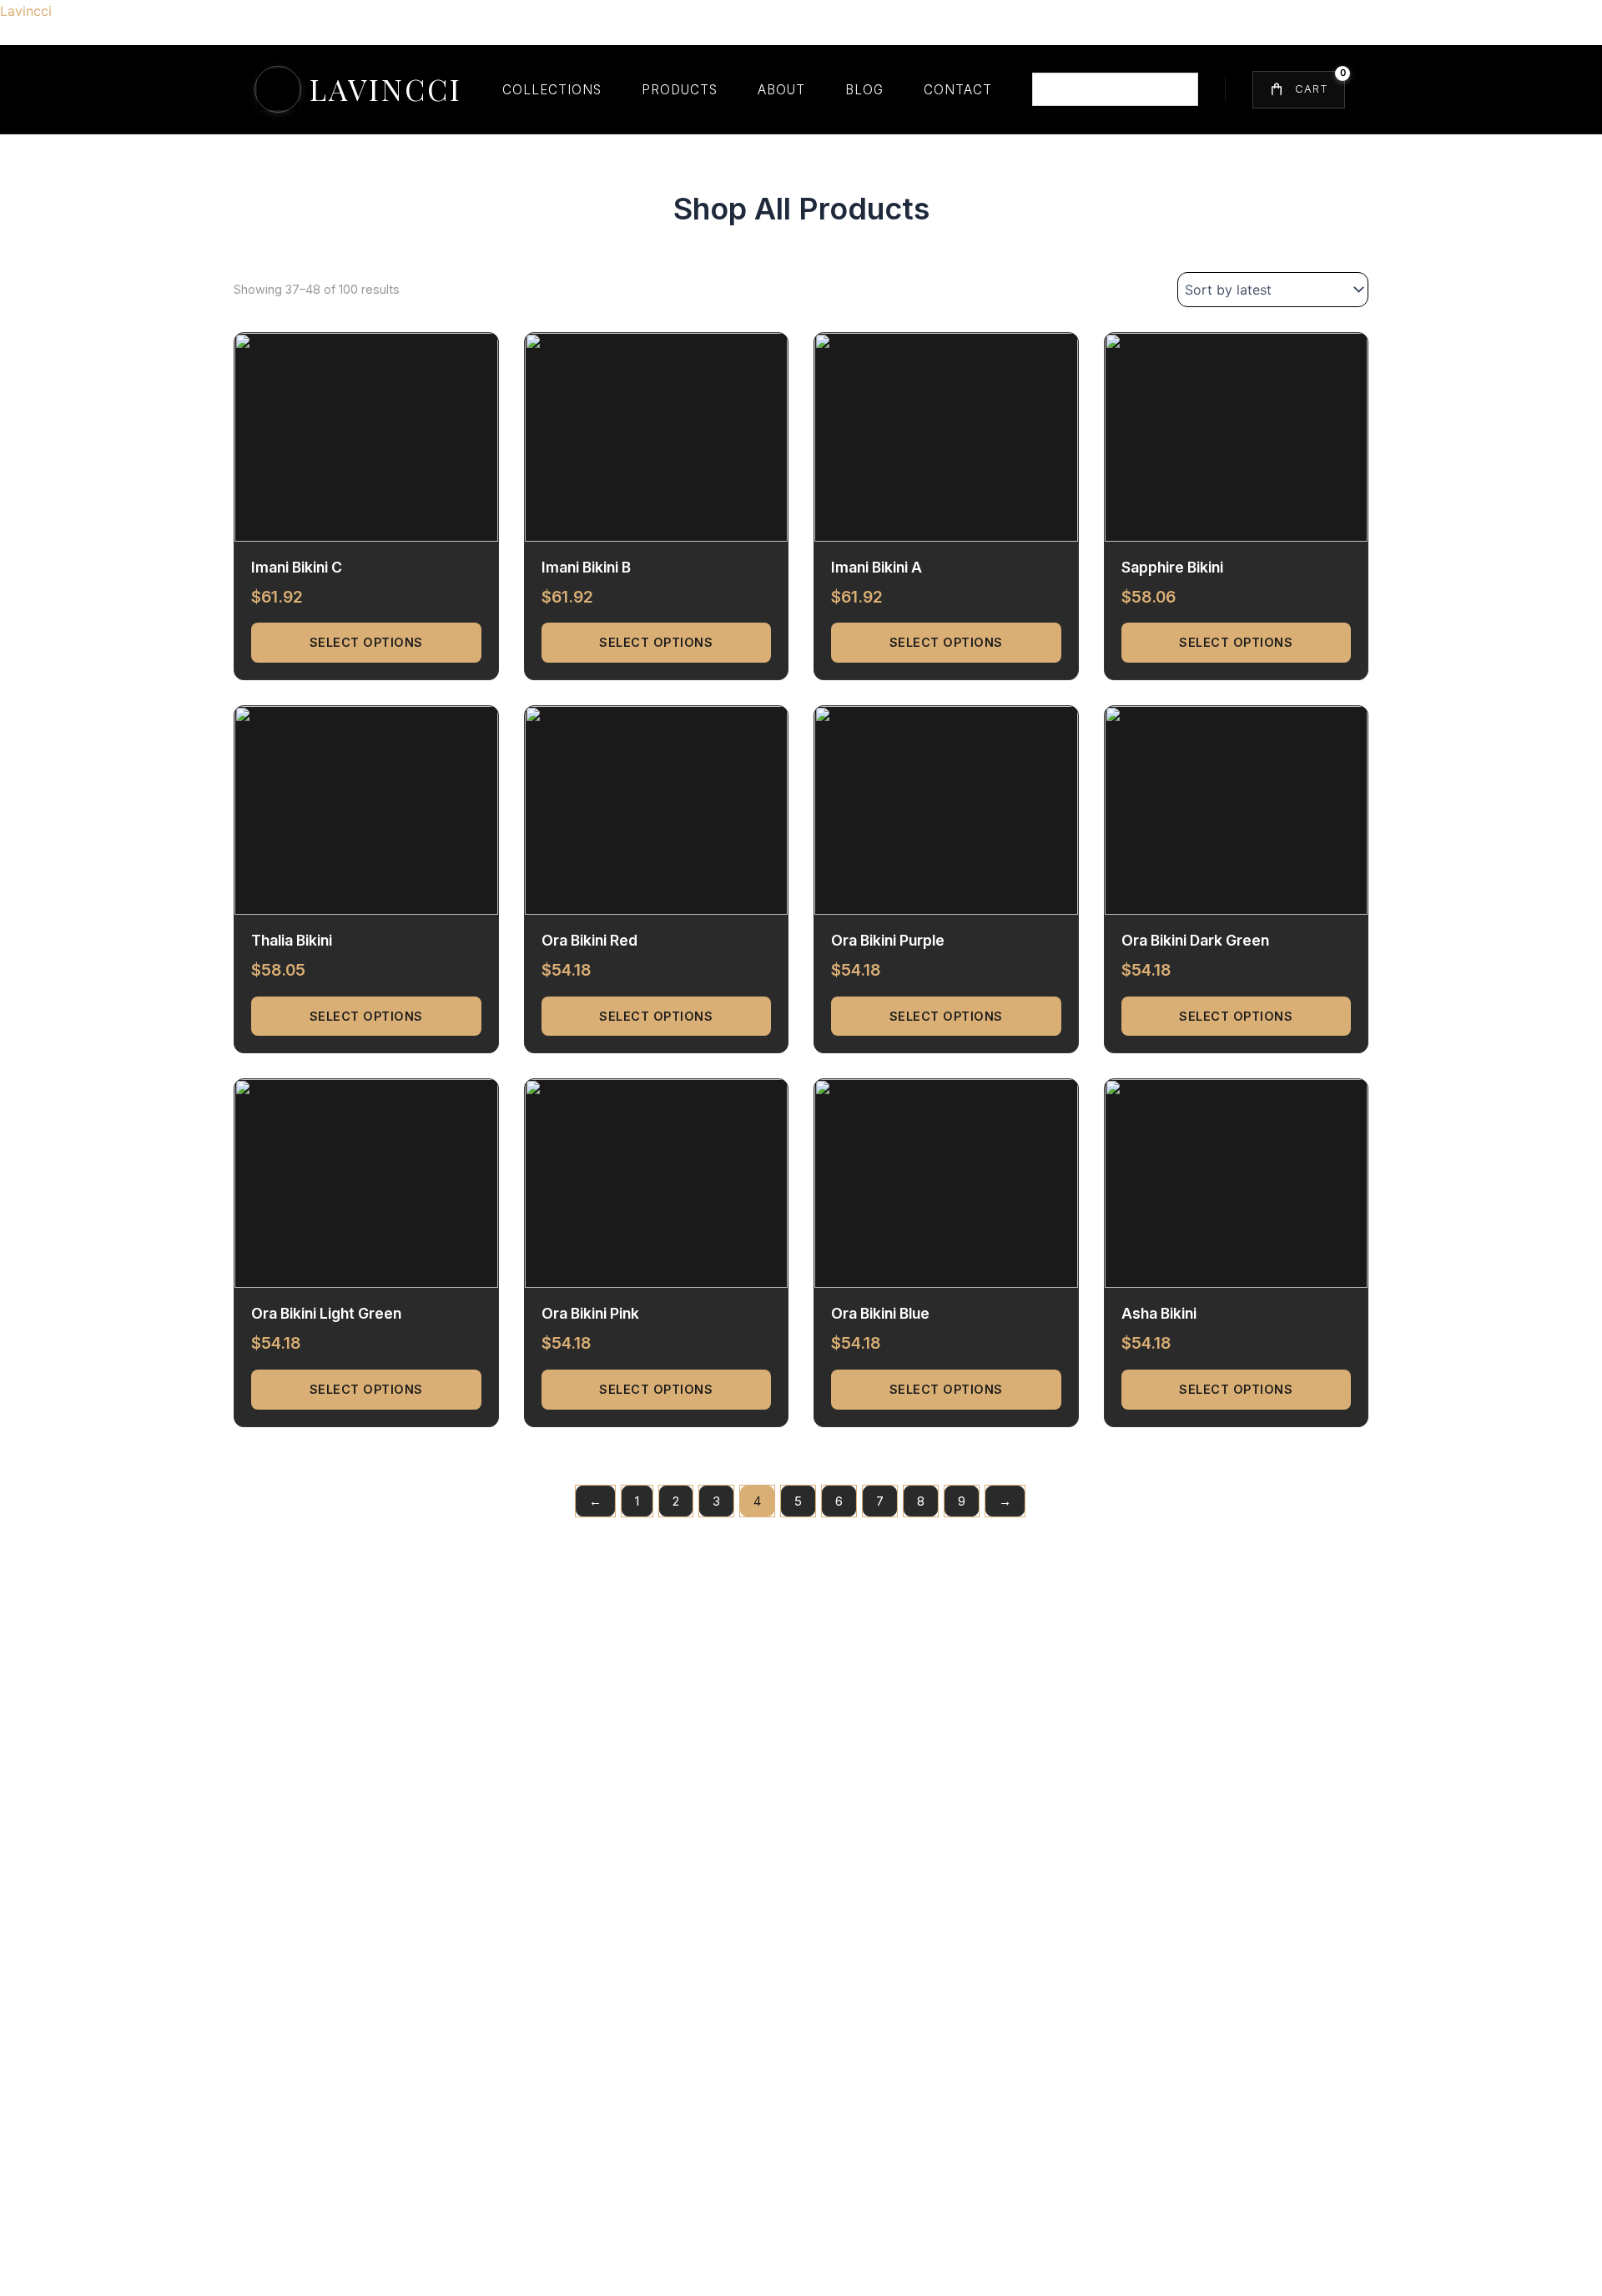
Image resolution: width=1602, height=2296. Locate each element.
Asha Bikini (1159, 1313)
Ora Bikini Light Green (326, 1313)
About (781, 90)
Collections (552, 90)
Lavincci (26, 11)
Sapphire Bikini (1172, 567)
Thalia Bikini (292, 940)
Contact (958, 90)
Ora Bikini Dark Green (1195, 940)
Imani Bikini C (297, 567)
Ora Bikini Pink (590, 1313)
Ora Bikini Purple (888, 940)
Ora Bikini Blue (880, 1313)
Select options (366, 642)
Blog (864, 90)
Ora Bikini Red (589, 940)
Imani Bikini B (586, 567)
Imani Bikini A (877, 567)
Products (680, 90)
